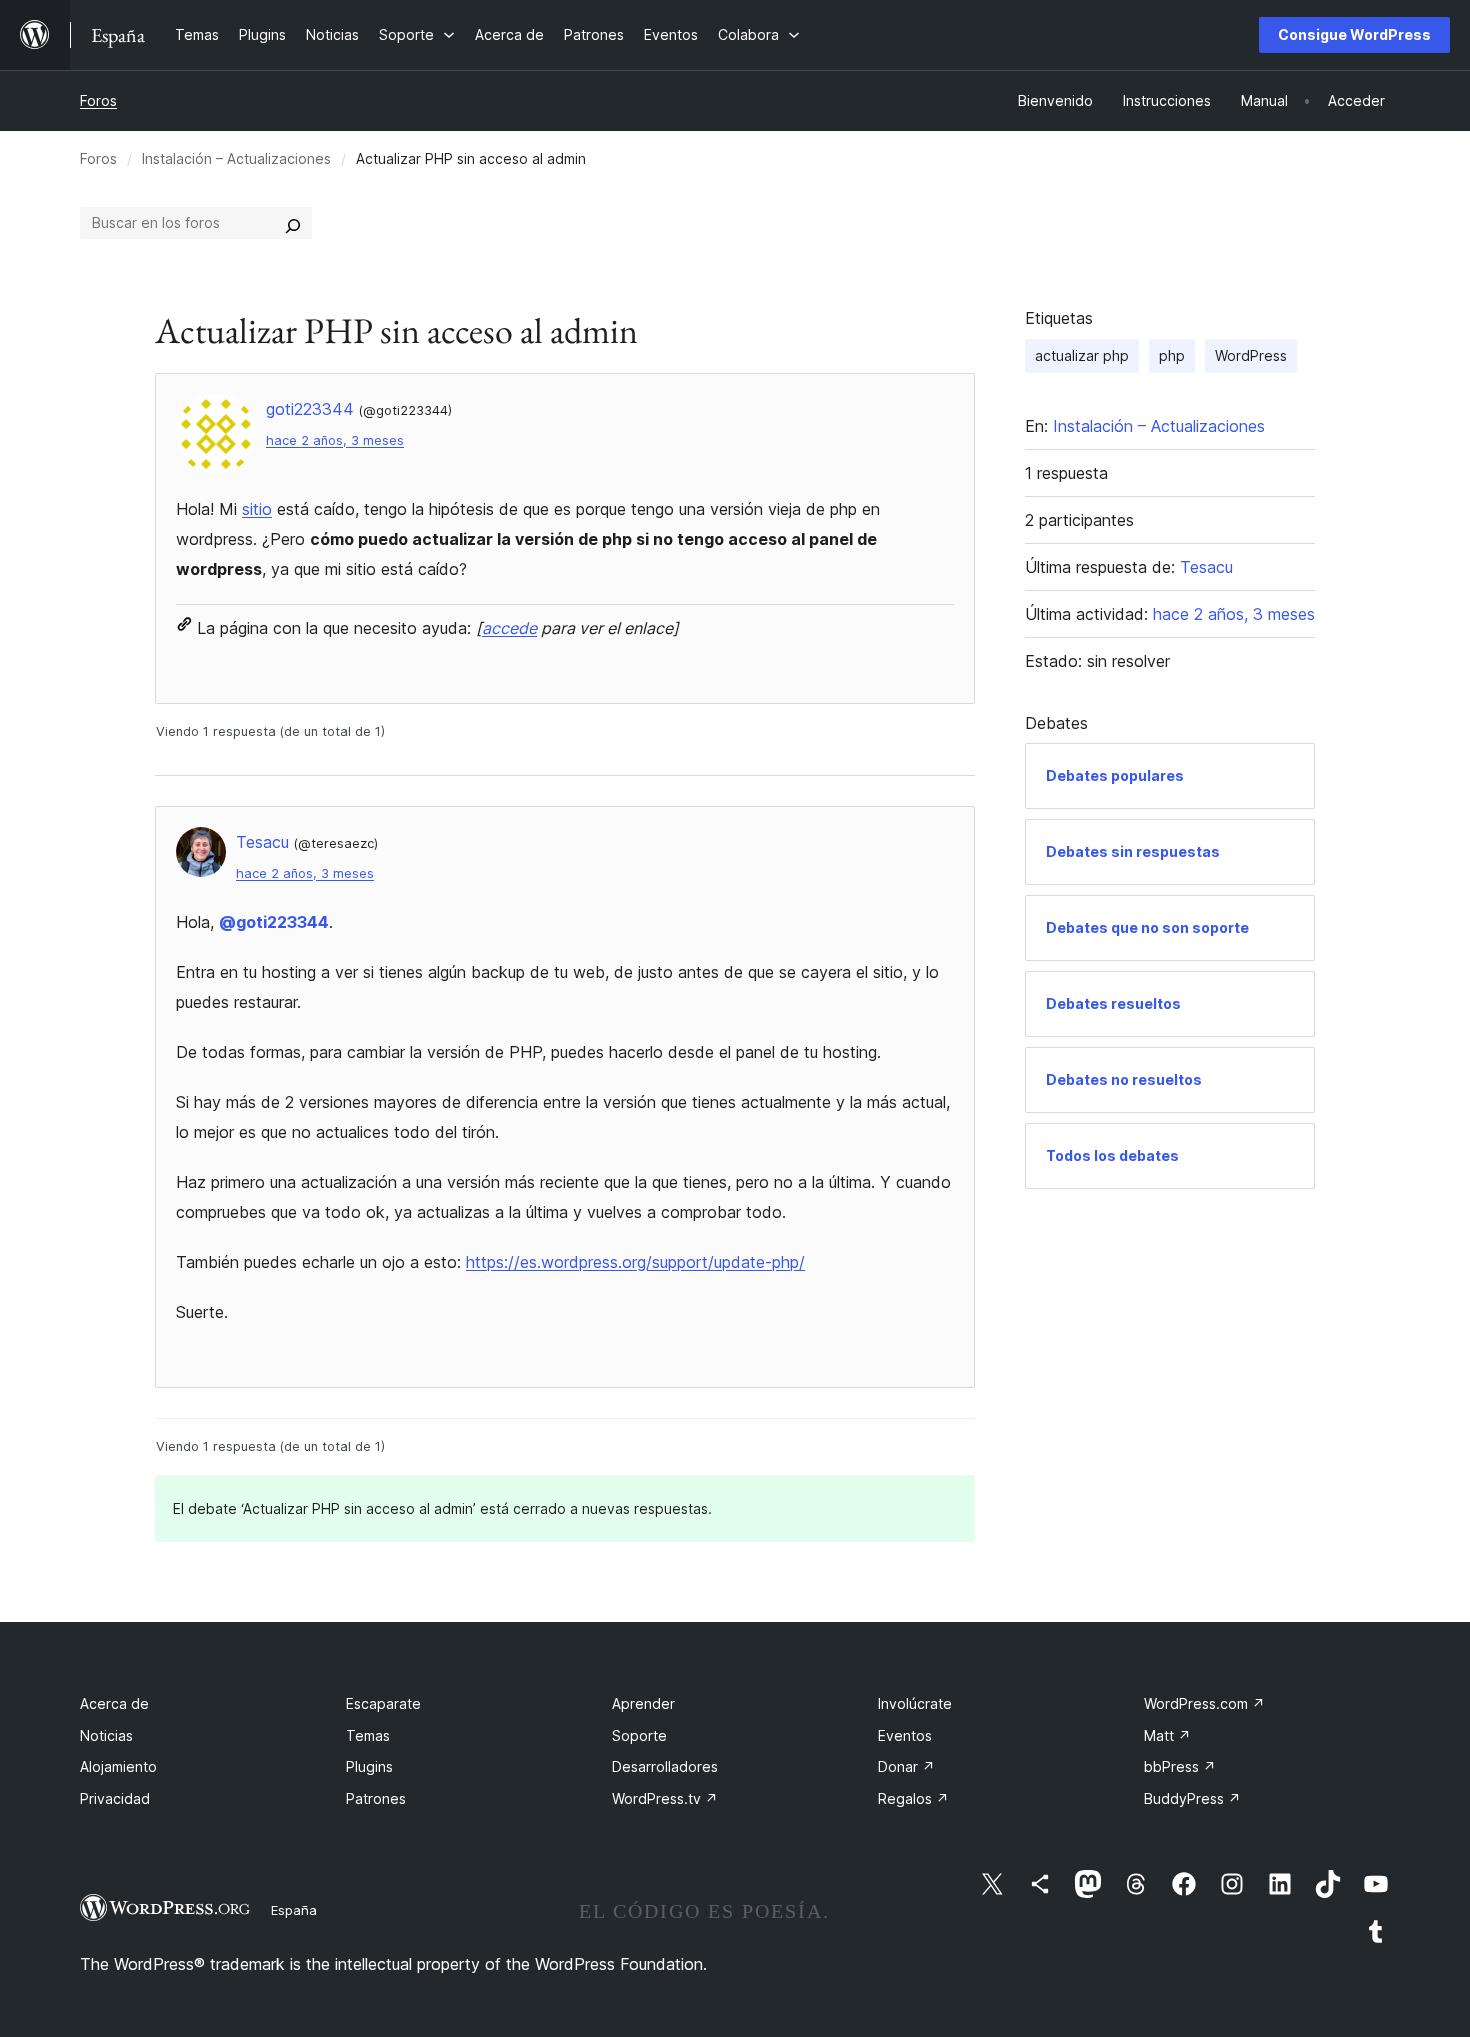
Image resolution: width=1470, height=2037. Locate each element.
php (1172, 355)
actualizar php (1082, 355)
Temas (368, 1735)
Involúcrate (915, 1703)
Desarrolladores (665, 1766)
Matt (1167, 1735)
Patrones (376, 1798)
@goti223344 (274, 922)
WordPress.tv (665, 1798)
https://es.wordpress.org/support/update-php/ (635, 1262)
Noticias (106, 1735)
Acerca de (114, 1703)
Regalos (913, 1798)
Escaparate (383, 1703)
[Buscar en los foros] (293, 223)
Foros (98, 100)
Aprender (643, 1703)
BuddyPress (1192, 1798)
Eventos (905, 1735)
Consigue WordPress (1354, 34)
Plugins (369, 1766)
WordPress (1251, 355)
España (294, 1910)
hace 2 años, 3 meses (335, 440)
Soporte (639, 1735)
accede (509, 628)
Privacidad (115, 1798)
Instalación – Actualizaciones (236, 158)
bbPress (1180, 1766)
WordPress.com (1204, 1703)
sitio (257, 509)
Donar (906, 1766)
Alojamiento (118, 1766)
